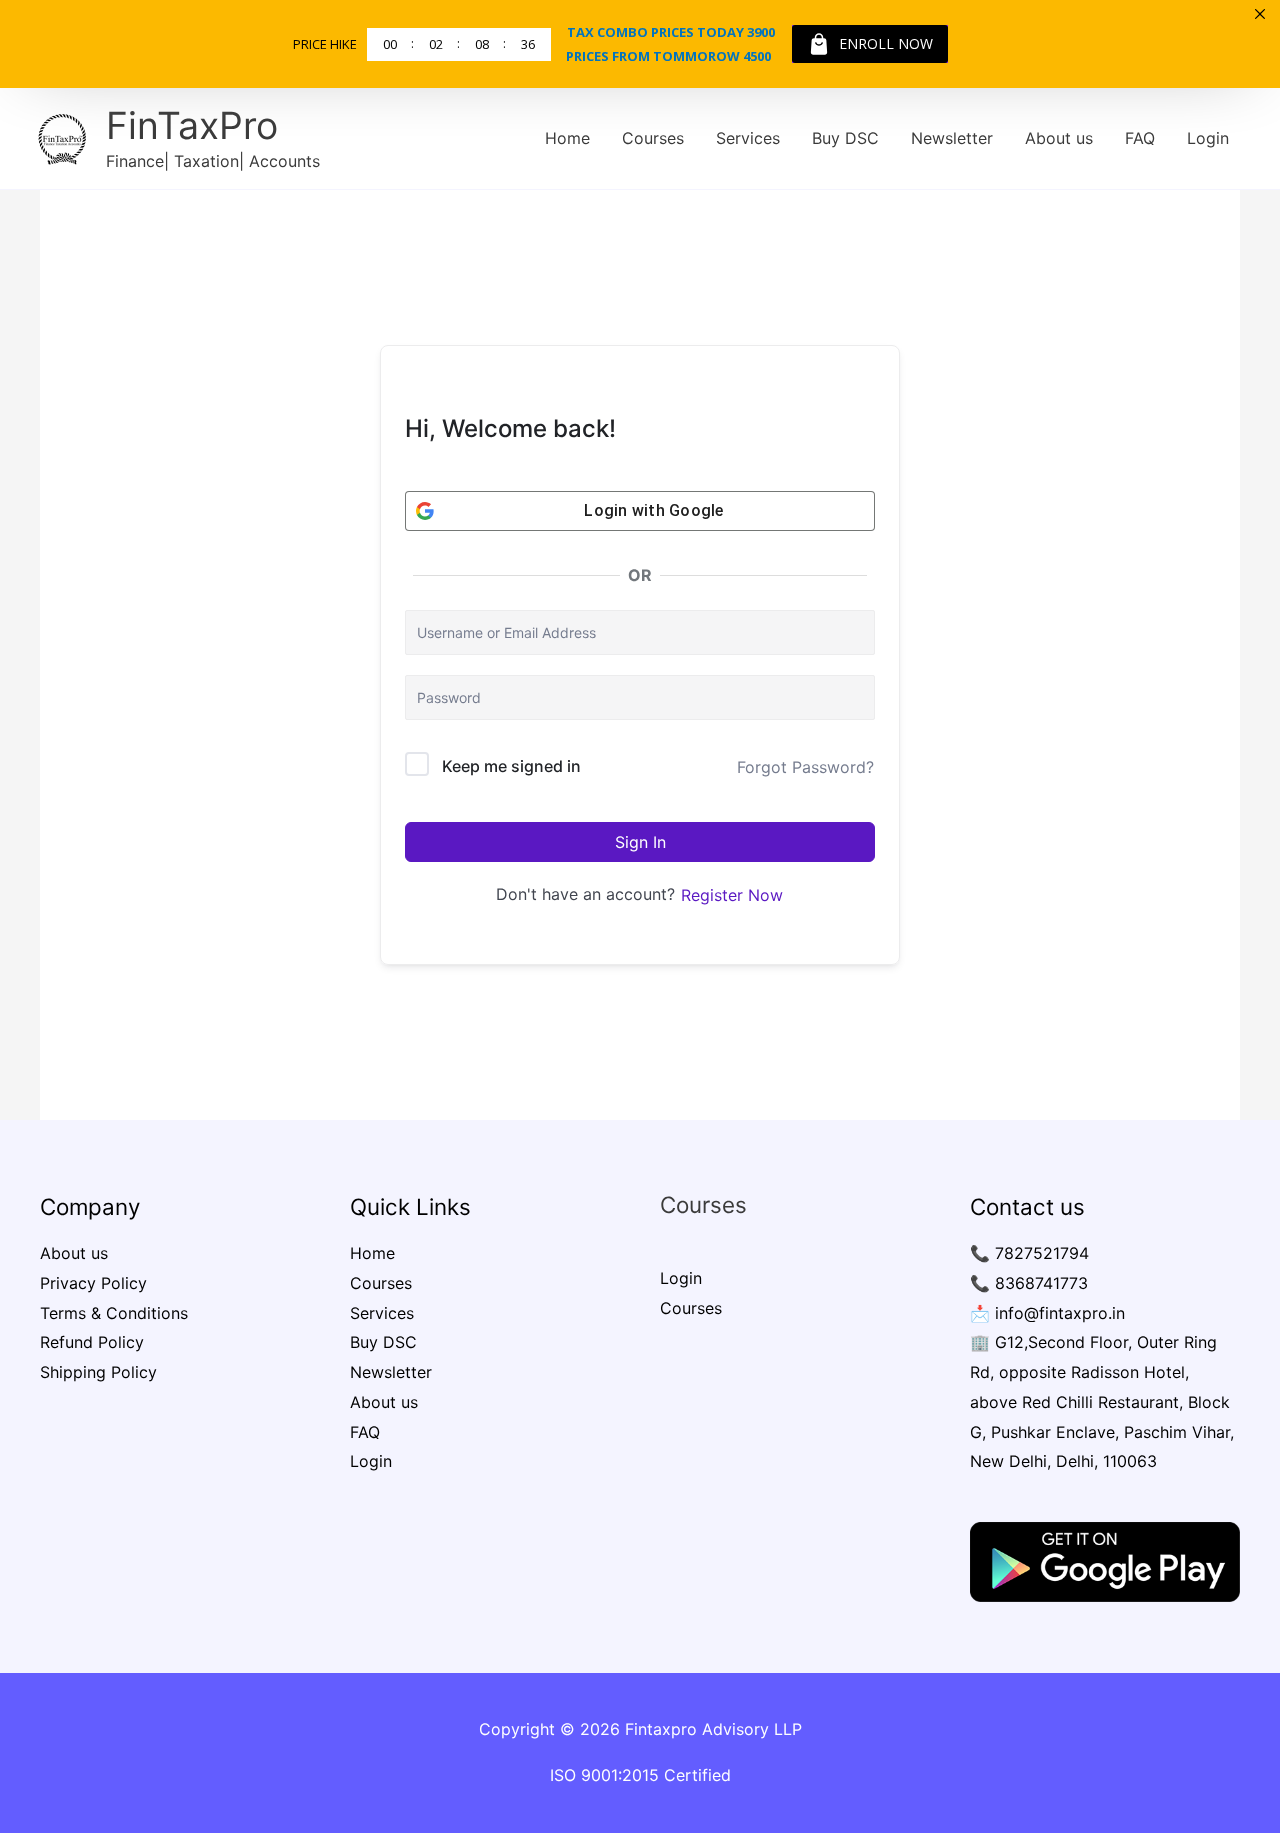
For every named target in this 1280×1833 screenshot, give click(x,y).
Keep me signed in (511, 766)
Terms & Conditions (114, 1313)
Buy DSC (845, 138)
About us (1059, 138)
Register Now (732, 895)
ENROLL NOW (886, 43)
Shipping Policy (98, 1372)
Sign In (640, 842)
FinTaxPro (192, 125)
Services (748, 138)
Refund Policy (92, 1342)
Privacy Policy (93, 1283)
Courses (653, 138)
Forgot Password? (805, 767)
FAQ (1140, 138)
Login (1208, 138)
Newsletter (952, 138)
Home (567, 138)
